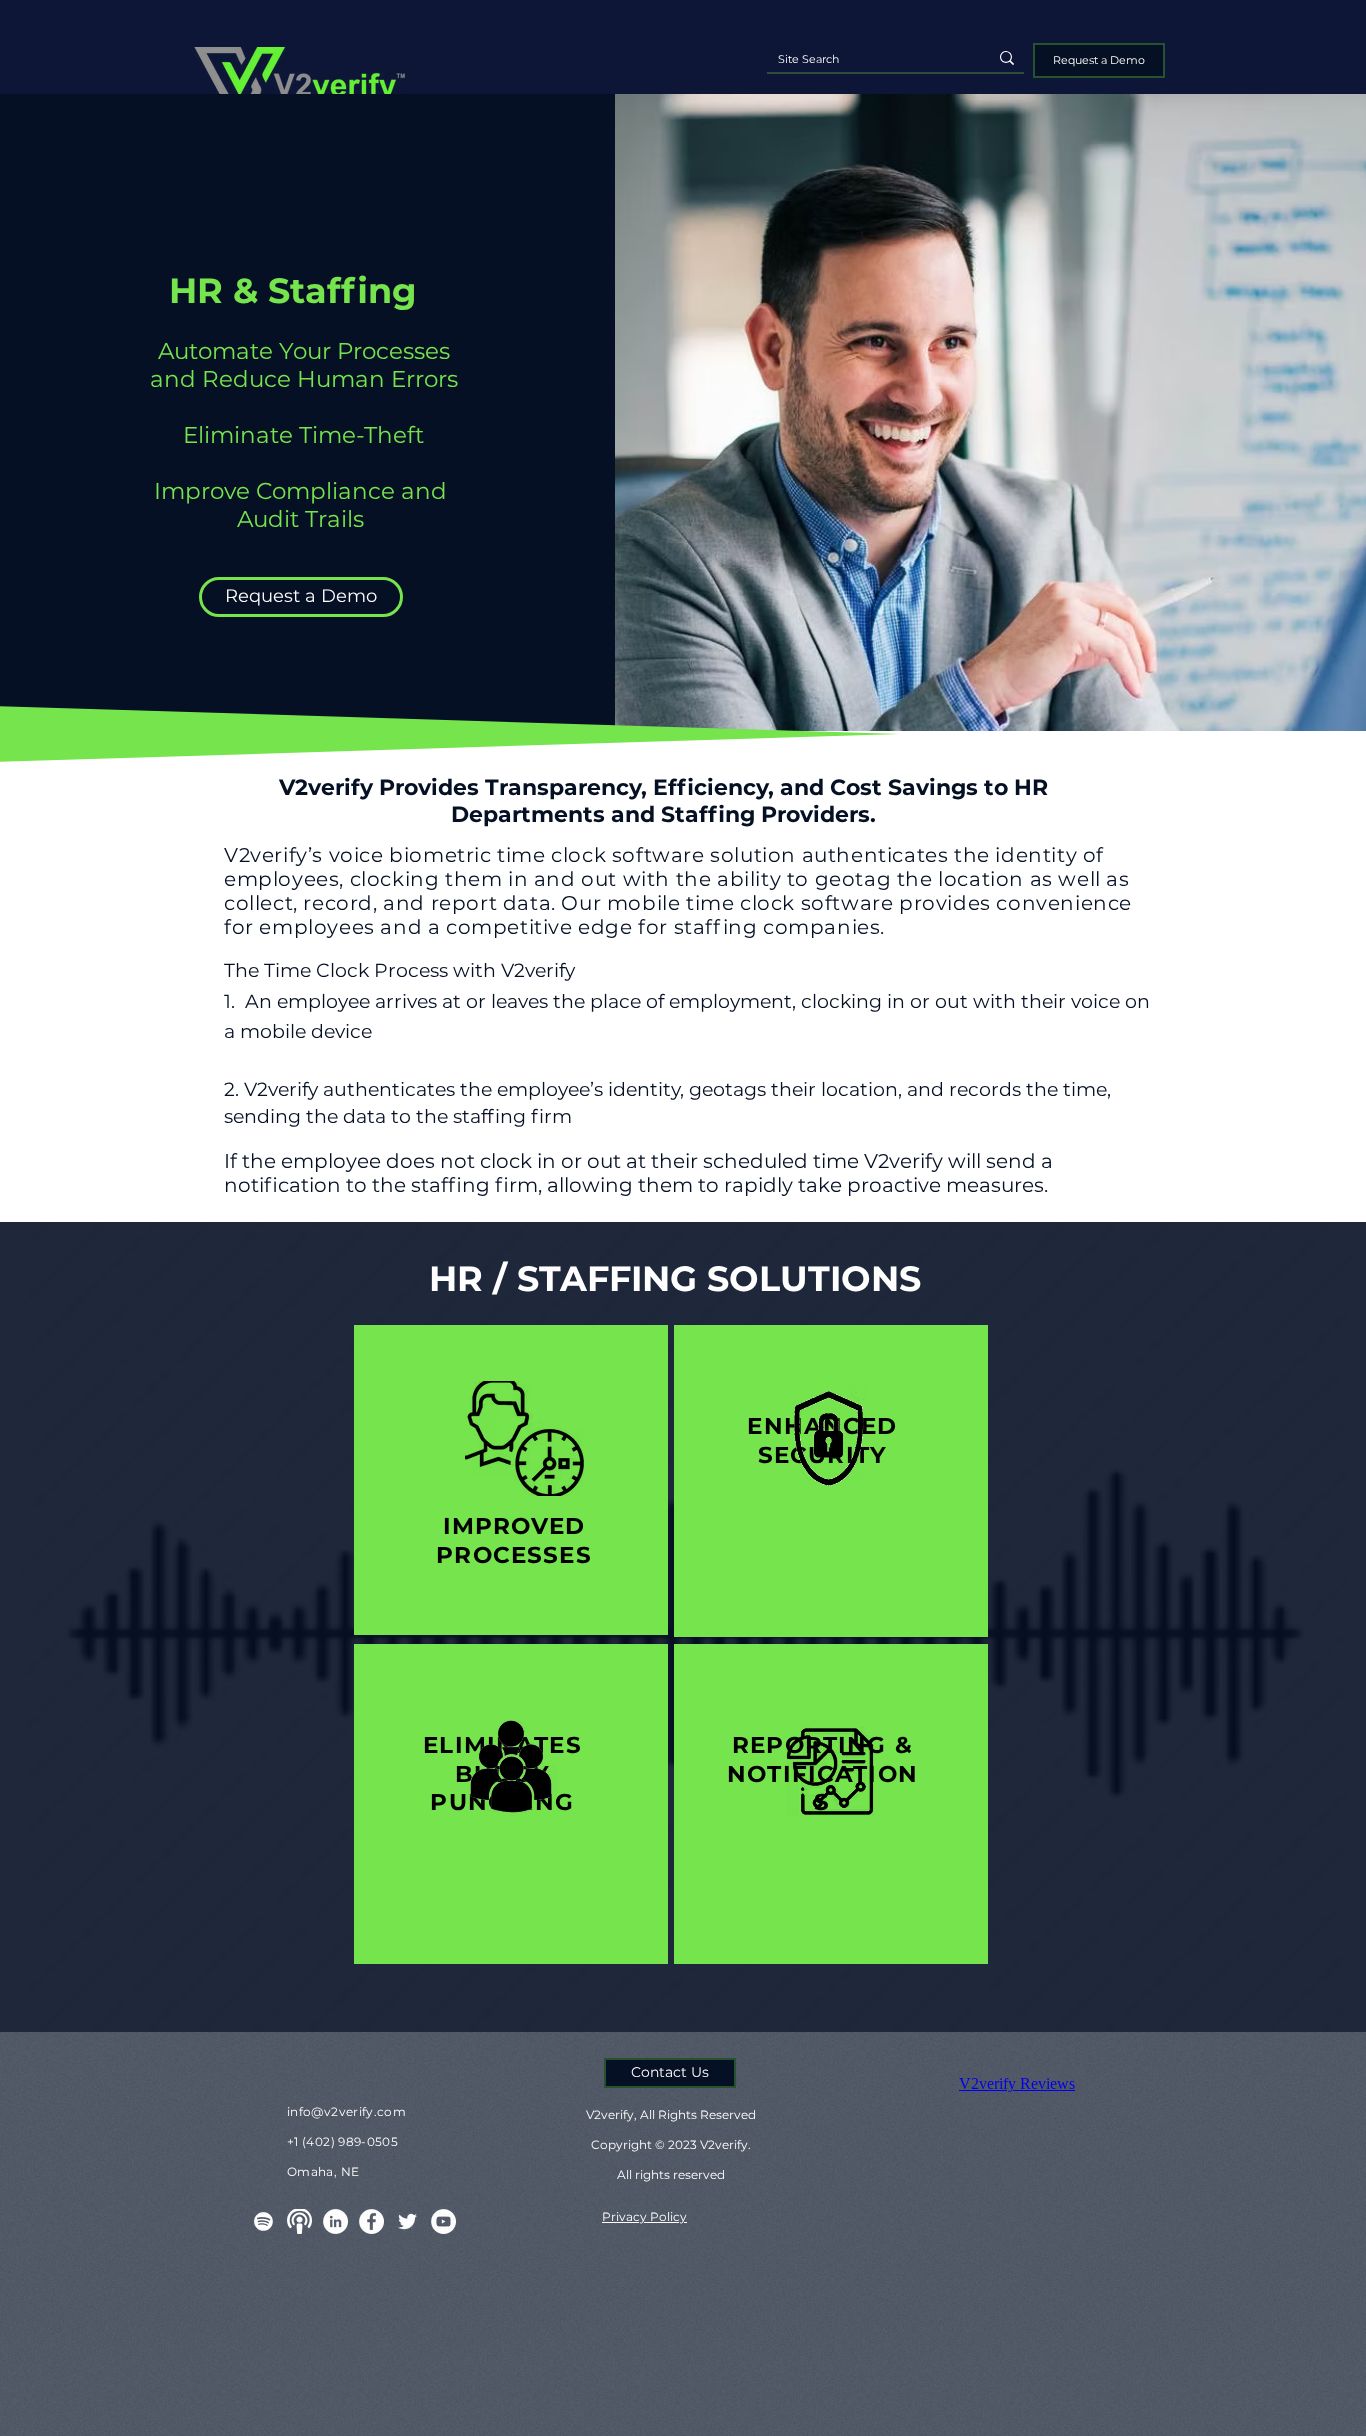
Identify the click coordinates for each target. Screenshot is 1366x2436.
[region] (511, 1480)
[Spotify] (263, 2221)
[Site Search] (1007, 58)
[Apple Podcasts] (299, 2221)
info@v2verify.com (346, 2111)
